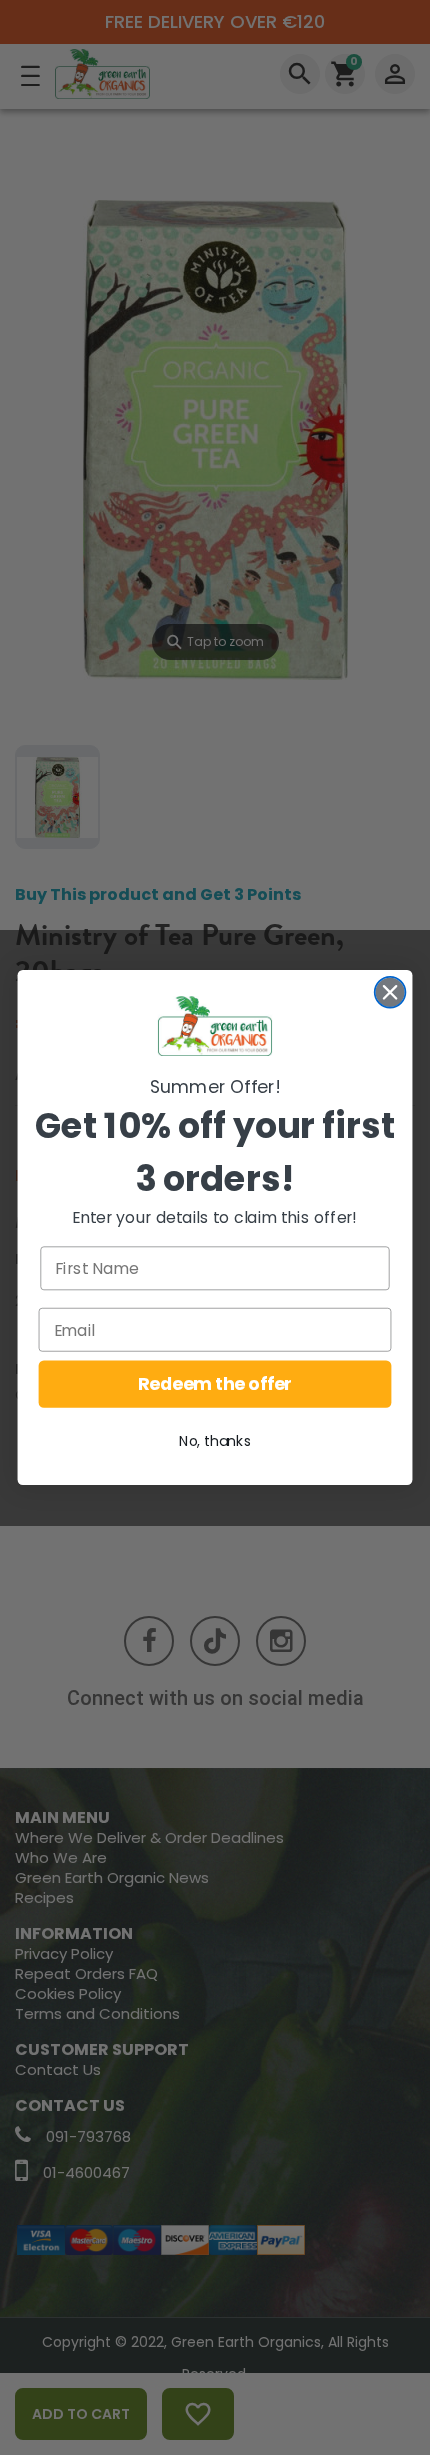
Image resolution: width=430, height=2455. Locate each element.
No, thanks (215, 1442)
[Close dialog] (390, 992)
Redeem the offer (215, 1384)
